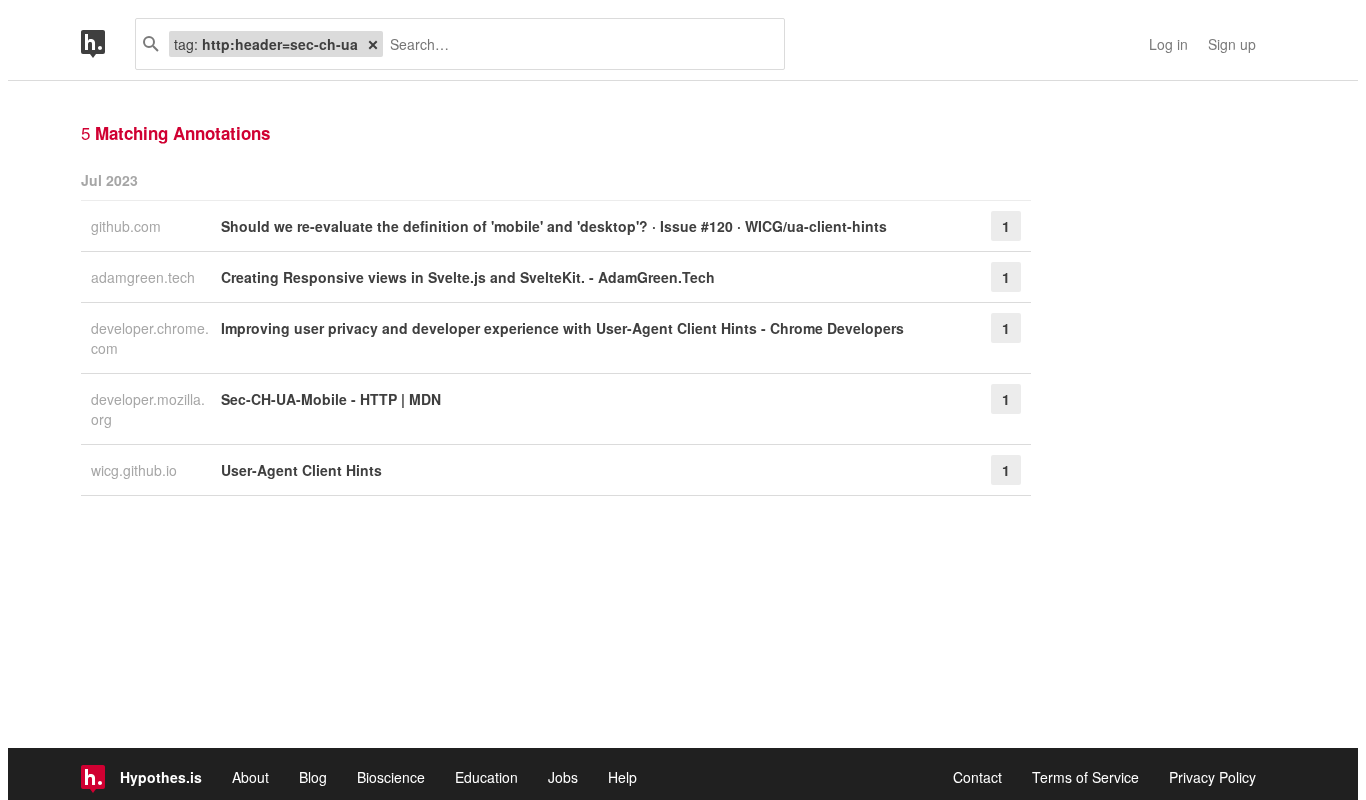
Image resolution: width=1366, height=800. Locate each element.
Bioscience (391, 777)
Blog (313, 777)
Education (486, 777)
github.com (128, 226)
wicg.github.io (136, 470)
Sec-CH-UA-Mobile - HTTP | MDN (331, 399)
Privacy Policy (1212, 777)
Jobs (563, 777)
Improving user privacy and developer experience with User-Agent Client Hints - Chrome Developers (562, 328)
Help (622, 777)
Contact (977, 777)
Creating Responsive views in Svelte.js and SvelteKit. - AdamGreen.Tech (468, 277)
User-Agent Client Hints (301, 470)
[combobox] (576, 44)
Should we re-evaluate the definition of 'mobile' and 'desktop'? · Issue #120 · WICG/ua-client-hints (554, 226)
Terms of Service (1085, 777)
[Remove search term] (373, 44)
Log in (1168, 44)
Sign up (1232, 44)
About (250, 777)
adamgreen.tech (145, 277)
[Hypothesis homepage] (108, 44)
